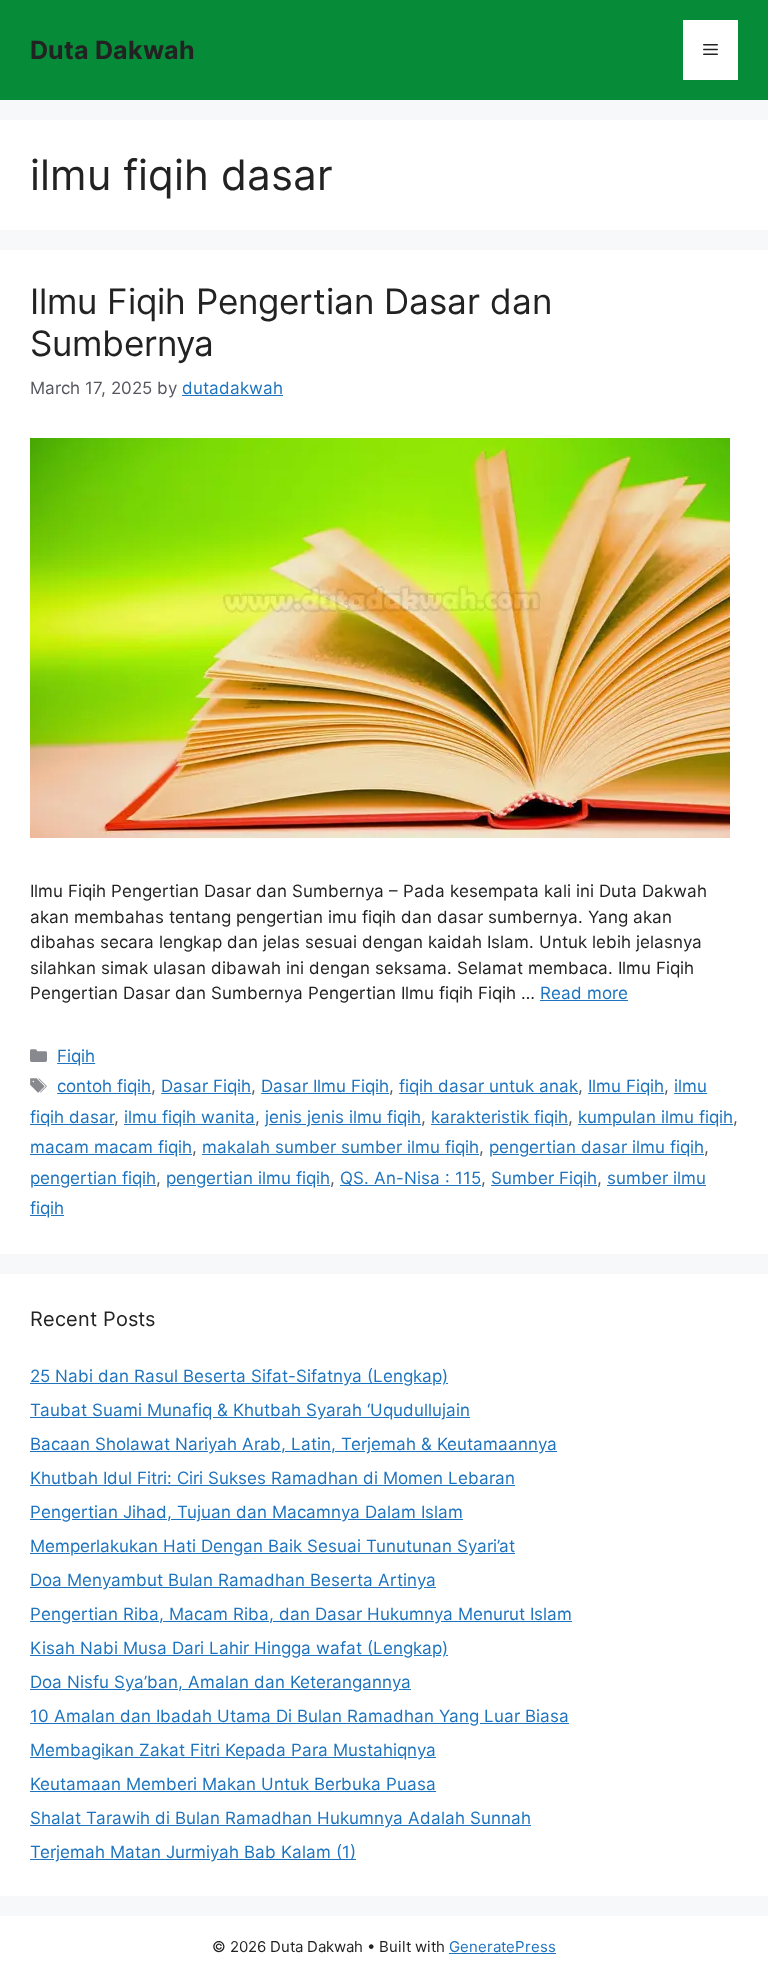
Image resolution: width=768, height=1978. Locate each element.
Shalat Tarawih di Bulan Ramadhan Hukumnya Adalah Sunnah (280, 1818)
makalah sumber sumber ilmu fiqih (340, 1147)
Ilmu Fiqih (626, 1086)
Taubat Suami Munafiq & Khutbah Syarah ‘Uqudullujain (250, 1410)
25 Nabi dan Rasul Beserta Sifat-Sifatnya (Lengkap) (239, 1376)
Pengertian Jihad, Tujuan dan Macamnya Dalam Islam (246, 1512)
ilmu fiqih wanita (189, 1117)
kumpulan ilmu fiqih (655, 1117)
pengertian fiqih (93, 1178)
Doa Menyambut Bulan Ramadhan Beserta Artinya (233, 1580)
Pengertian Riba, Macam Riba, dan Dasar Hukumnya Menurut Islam (301, 1614)
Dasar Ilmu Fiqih (325, 1086)
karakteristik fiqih (499, 1117)
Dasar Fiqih (206, 1086)
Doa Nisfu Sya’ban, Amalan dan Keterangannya (220, 1682)
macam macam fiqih (111, 1147)
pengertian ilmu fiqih (248, 1178)
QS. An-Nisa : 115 (410, 1178)
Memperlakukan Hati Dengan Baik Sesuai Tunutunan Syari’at (272, 1546)
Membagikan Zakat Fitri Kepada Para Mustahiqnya (233, 1750)
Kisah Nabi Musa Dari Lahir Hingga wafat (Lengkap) (239, 1648)
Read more (584, 993)
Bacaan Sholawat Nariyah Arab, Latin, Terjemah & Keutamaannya (293, 1444)
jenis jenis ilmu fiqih (343, 1117)
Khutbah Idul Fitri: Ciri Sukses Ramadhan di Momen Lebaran (272, 1478)
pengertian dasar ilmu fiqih (596, 1147)
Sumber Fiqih (544, 1178)
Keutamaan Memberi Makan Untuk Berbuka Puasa (233, 1784)
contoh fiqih (104, 1086)
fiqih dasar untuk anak (488, 1086)
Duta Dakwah (112, 50)
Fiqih (76, 1056)
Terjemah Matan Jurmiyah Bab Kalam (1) (193, 1852)
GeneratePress (502, 1946)
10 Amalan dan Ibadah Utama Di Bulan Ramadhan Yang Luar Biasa (299, 1716)
